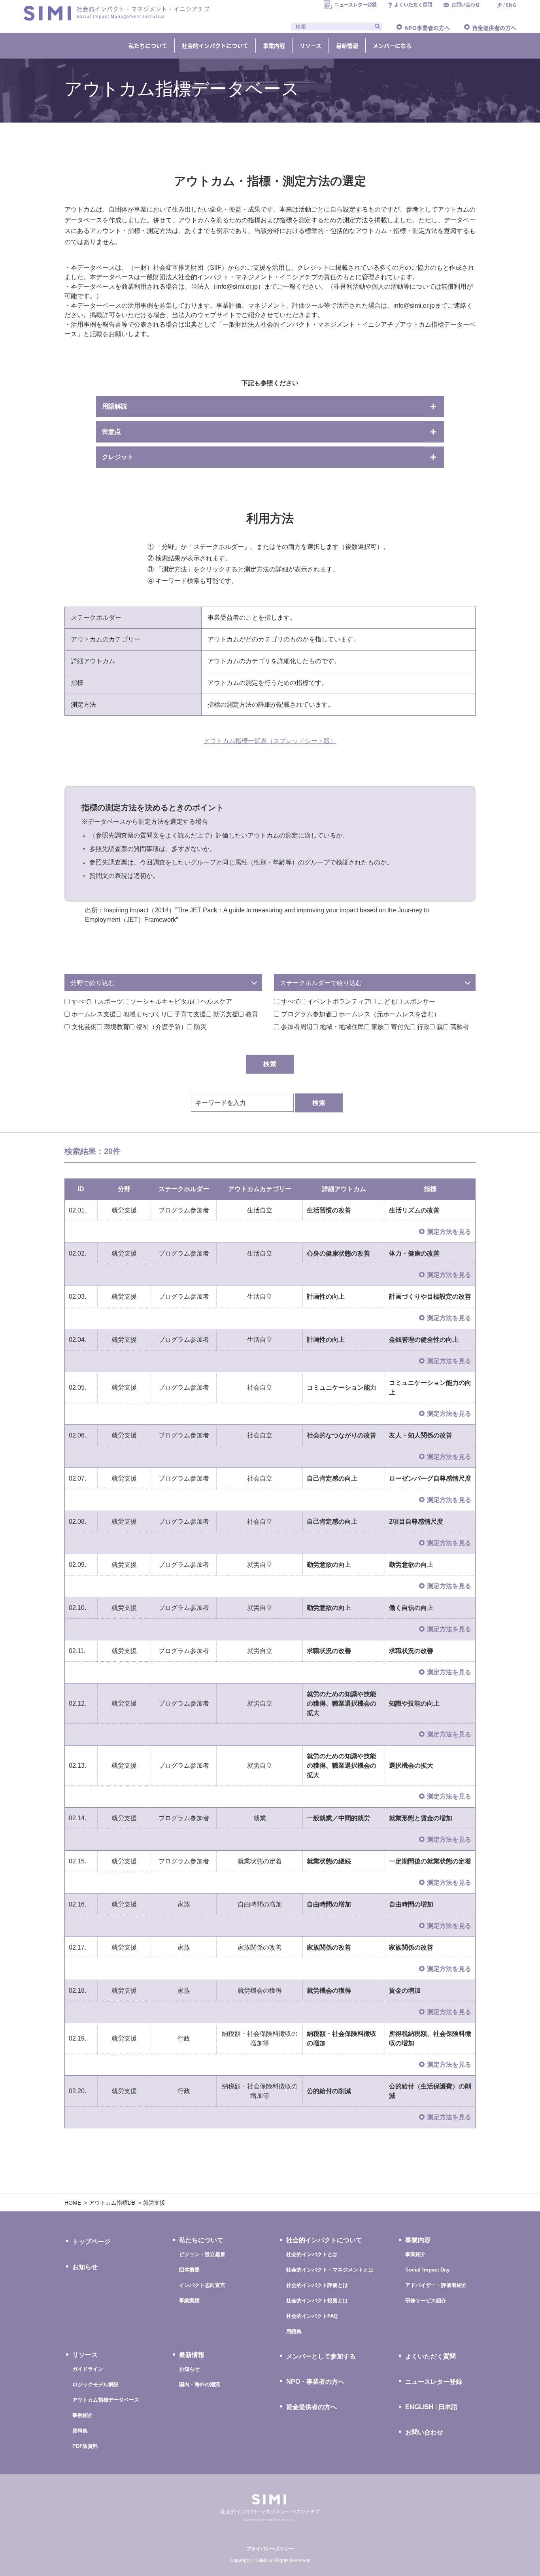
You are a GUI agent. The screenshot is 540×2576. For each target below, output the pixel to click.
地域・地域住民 (342, 1027)
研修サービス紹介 (426, 2301)
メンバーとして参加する (321, 2356)
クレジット (118, 457)
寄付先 (400, 1027)
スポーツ (110, 1001)
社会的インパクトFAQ (312, 2316)
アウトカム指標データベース (106, 2400)
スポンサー (419, 1001)
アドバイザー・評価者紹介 (436, 2285)
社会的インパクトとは (312, 2254)
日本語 (448, 2407)
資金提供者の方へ (494, 28)
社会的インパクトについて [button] (215, 46)
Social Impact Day (427, 2270)
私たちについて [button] (148, 46)
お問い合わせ (424, 2432)
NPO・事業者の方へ (315, 2382)
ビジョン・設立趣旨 (202, 2254)
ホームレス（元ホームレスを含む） (389, 1014)
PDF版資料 (85, 2446)
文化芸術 (84, 1027)
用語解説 (115, 406)
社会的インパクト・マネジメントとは (330, 2270)
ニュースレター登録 (434, 2382)
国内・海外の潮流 (200, 2384)
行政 (423, 1027)
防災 (200, 1027)
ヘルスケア (216, 1001)
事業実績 (189, 2301)
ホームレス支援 (94, 1014)
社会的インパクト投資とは (317, 2301)
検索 (319, 1103)
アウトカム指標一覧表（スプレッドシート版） (270, 741)
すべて (81, 1001)
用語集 (294, 2331)
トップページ (91, 2242)
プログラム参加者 (306, 1014)
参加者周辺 (297, 1027)
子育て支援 (190, 1014)
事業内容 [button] (274, 46)
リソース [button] (311, 46)
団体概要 (189, 2270)
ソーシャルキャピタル (162, 1001)
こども (387, 1001)
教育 (252, 1014)
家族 (378, 1027)
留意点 (111, 432)
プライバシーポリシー (270, 2549)
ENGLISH (419, 2407)
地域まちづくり (145, 1014)
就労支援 (226, 1014)
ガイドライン (88, 2369)
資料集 (80, 2431)
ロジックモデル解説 (95, 2384)
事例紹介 (83, 2415)
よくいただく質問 (430, 2356)
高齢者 (460, 1027)
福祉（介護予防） (162, 1027)
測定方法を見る (449, 1232)
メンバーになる (392, 46)
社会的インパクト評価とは (317, 2285)
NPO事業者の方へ (427, 28)
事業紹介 (415, 2254)
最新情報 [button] (347, 46)
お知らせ (85, 2267)
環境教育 (117, 1027)
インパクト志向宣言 (202, 2285)
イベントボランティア (339, 1001)
